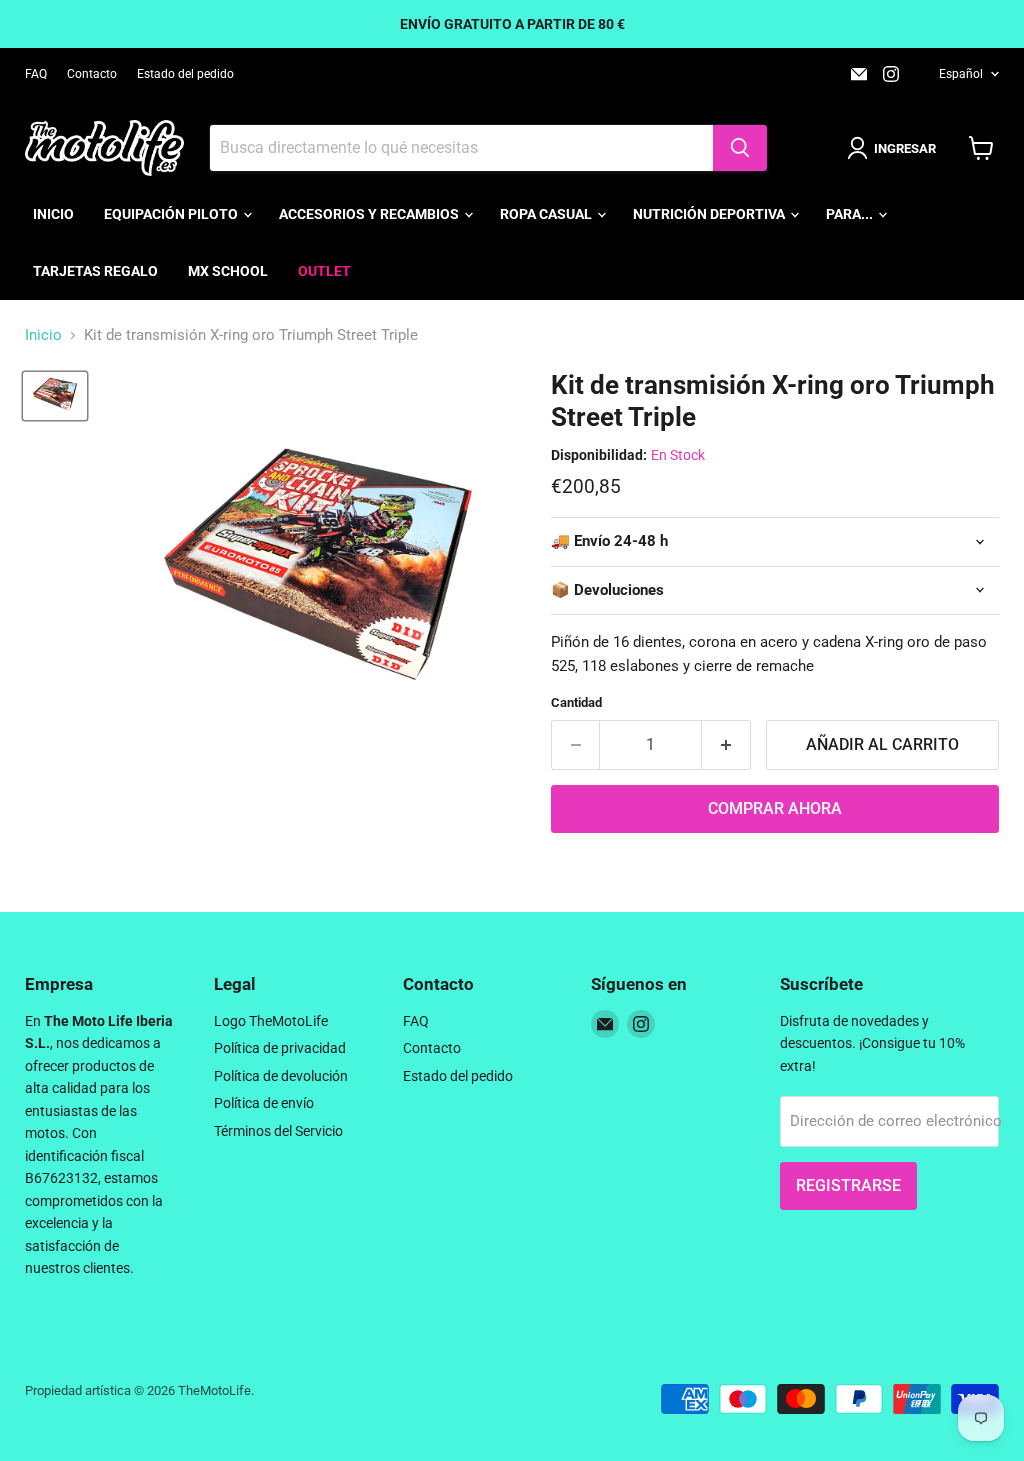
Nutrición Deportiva (710, 214)
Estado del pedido (185, 74)
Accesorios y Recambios (370, 214)
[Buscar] (740, 148)
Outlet (324, 271)
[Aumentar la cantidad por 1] (726, 745)
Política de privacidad (280, 1048)
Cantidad (576, 702)
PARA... (851, 214)
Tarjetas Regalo (95, 271)
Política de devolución (281, 1076)
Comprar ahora (775, 808)
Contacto (92, 74)
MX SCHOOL (228, 271)
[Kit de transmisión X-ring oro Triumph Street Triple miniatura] (55, 396)
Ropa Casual (547, 214)
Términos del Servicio (278, 1131)
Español (961, 74)
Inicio (53, 214)
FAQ (36, 74)
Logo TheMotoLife (271, 1021)
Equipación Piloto (172, 214)
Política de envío (264, 1103)
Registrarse (848, 1185)
